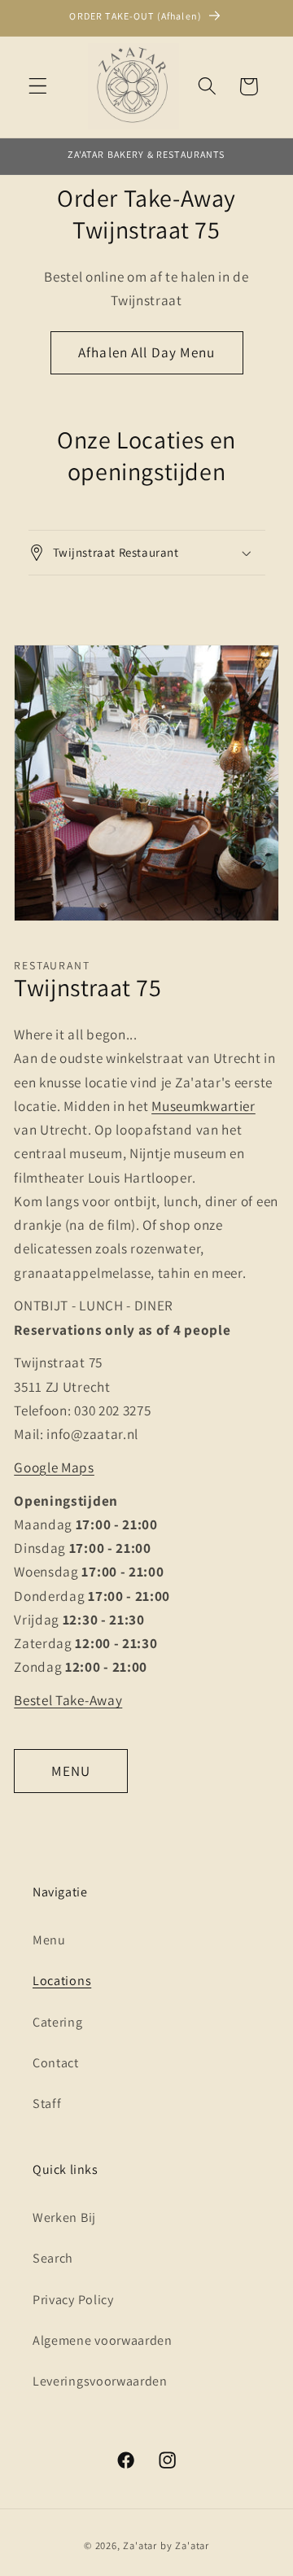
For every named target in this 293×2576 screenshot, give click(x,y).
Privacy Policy (73, 2300)
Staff (47, 2104)
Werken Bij (64, 2217)
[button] (38, 87)
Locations (62, 1981)
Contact (56, 2063)
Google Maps (54, 1467)
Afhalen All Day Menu (146, 352)
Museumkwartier (203, 1106)
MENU (71, 1771)
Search (53, 2258)
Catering (58, 2022)
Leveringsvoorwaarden (100, 2381)
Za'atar (141, 2545)
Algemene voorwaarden (103, 2340)
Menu (49, 1940)
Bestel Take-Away (68, 1700)
